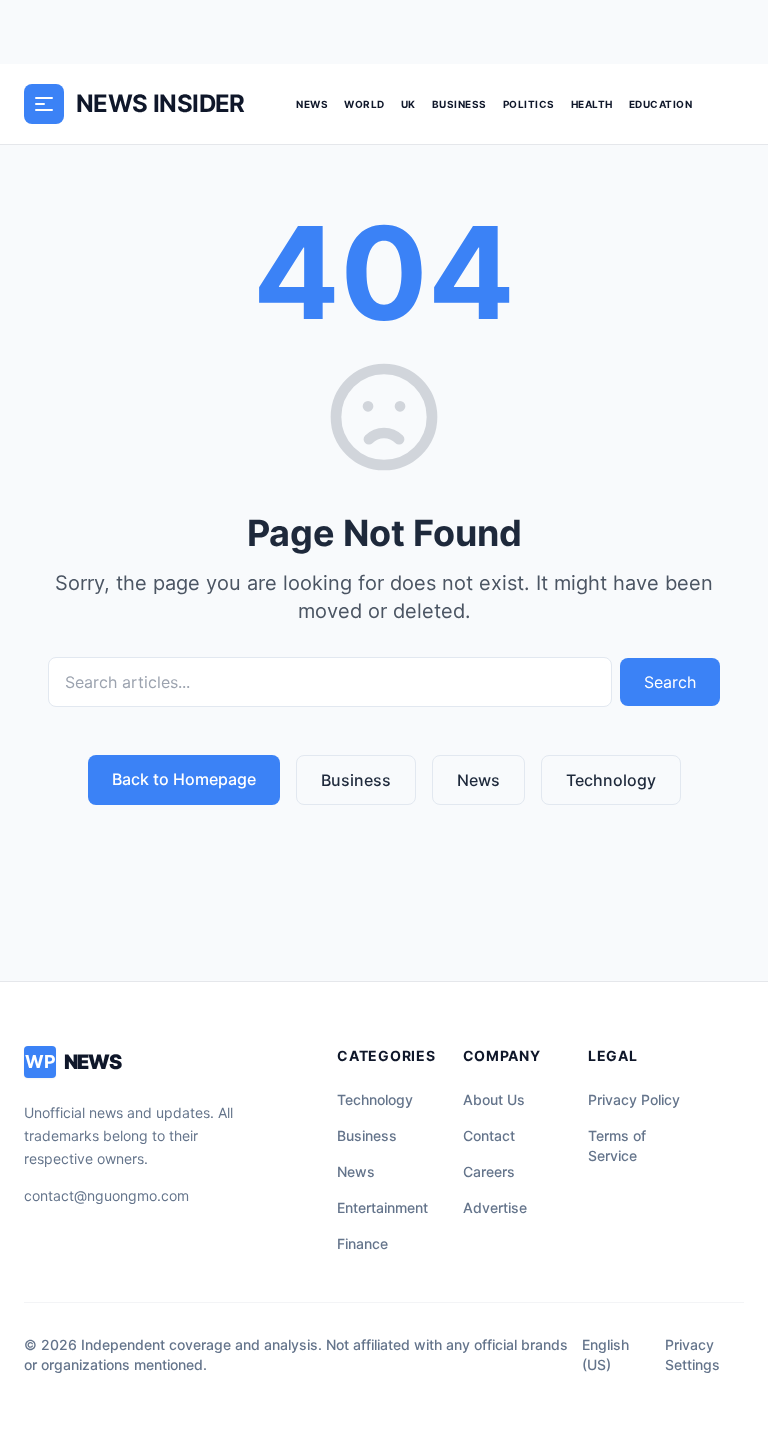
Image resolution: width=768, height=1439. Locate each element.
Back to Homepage (184, 779)
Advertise (495, 1207)
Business (459, 104)
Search (670, 682)
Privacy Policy (634, 1099)
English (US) (605, 1354)
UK (408, 104)
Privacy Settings (692, 1354)
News (312, 104)
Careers (489, 1171)
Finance (362, 1243)
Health (592, 104)
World (364, 104)
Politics (529, 104)
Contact (489, 1135)
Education (661, 104)
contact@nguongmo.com (106, 1195)
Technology (611, 780)
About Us (494, 1099)
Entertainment (382, 1207)
